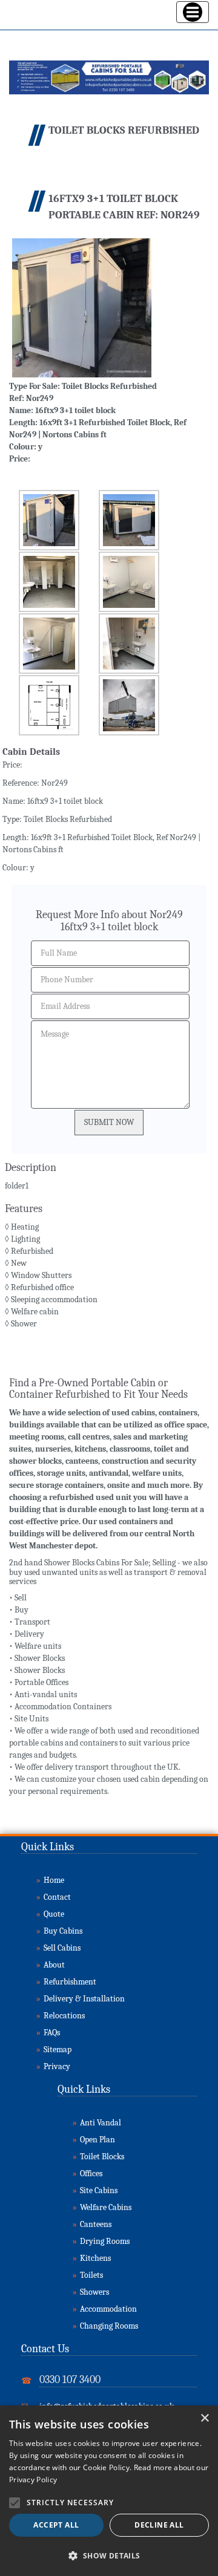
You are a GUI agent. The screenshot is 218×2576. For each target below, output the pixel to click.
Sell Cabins (62, 1948)
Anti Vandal (101, 2123)
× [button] (204, 2418)
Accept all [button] (56, 2525)
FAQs (52, 2033)
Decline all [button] (159, 2525)
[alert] (109, 2491)
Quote (54, 1914)
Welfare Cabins (106, 2207)
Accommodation (108, 2309)
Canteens (96, 2224)
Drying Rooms (105, 2241)
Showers (94, 2292)
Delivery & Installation (84, 1999)
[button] (109, 2556)
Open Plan (97, 2140)
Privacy (57, 2066)
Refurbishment (70, 1982)
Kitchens (95, 2258)
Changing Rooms (109, 2326)
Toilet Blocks (102, 2157)
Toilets (91, 2275)
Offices (91, 2173)
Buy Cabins (63, 1931)
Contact (57, 1897)
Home (54, 1880)
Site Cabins (99, 2190)
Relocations (64, 2016)
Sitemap (58, 2049)
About (54, 1965)
